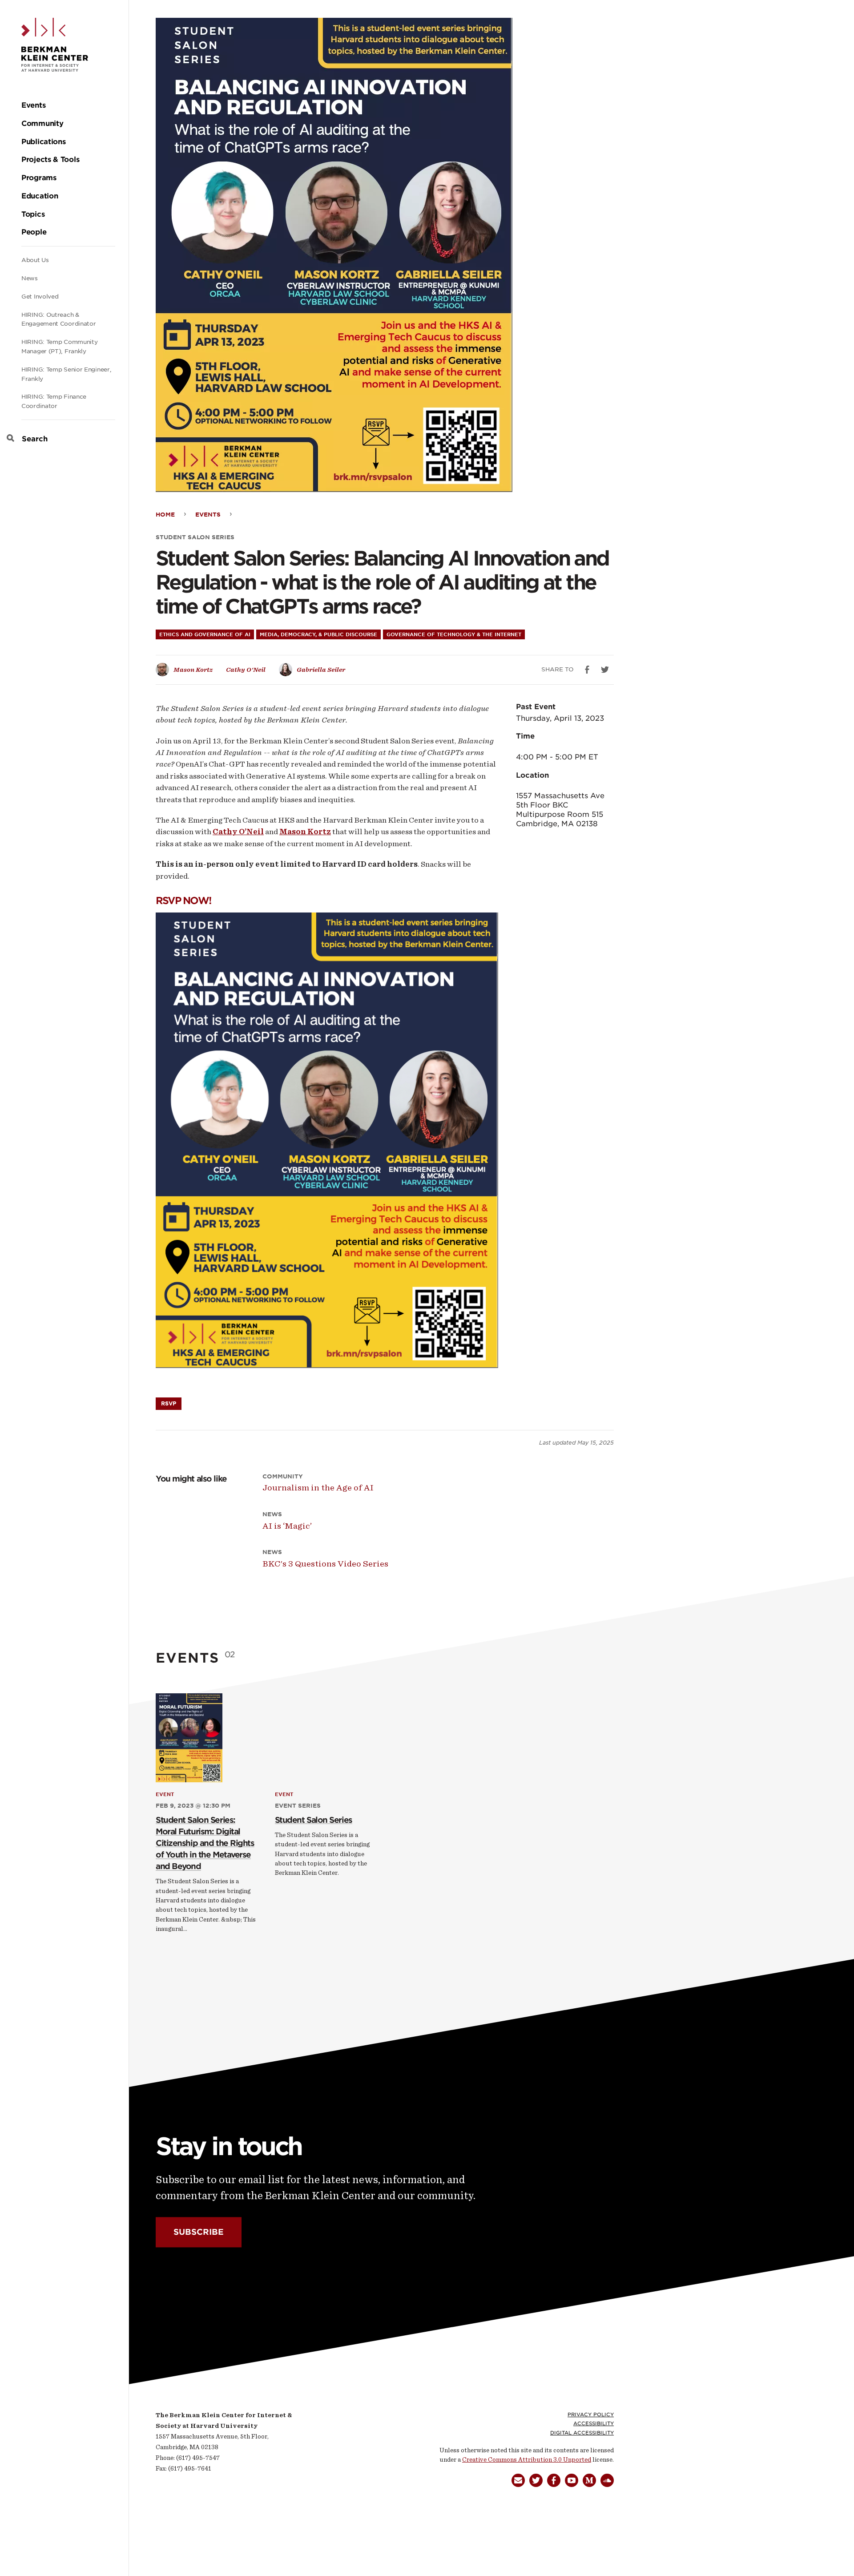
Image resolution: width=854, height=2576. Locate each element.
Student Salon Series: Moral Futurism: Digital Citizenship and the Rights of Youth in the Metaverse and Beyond (205, 1843)
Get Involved (40, 297)
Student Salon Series (195, 537)
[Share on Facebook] (587, 670)
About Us (35, 260)
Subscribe (199, 2232)
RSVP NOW (182, 900)
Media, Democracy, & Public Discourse (318, 634)
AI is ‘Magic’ (287, 1526)
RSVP (169, 1403)
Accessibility (594, 2423)
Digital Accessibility (582, 2433)
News (30, 278)
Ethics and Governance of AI (205, 634)
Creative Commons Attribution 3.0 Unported (527, 2460)
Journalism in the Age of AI (318, 1488)
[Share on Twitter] (605, 670)
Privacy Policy (591, 2414)
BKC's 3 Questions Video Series (325, 1564)
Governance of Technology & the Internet (454, 634)
